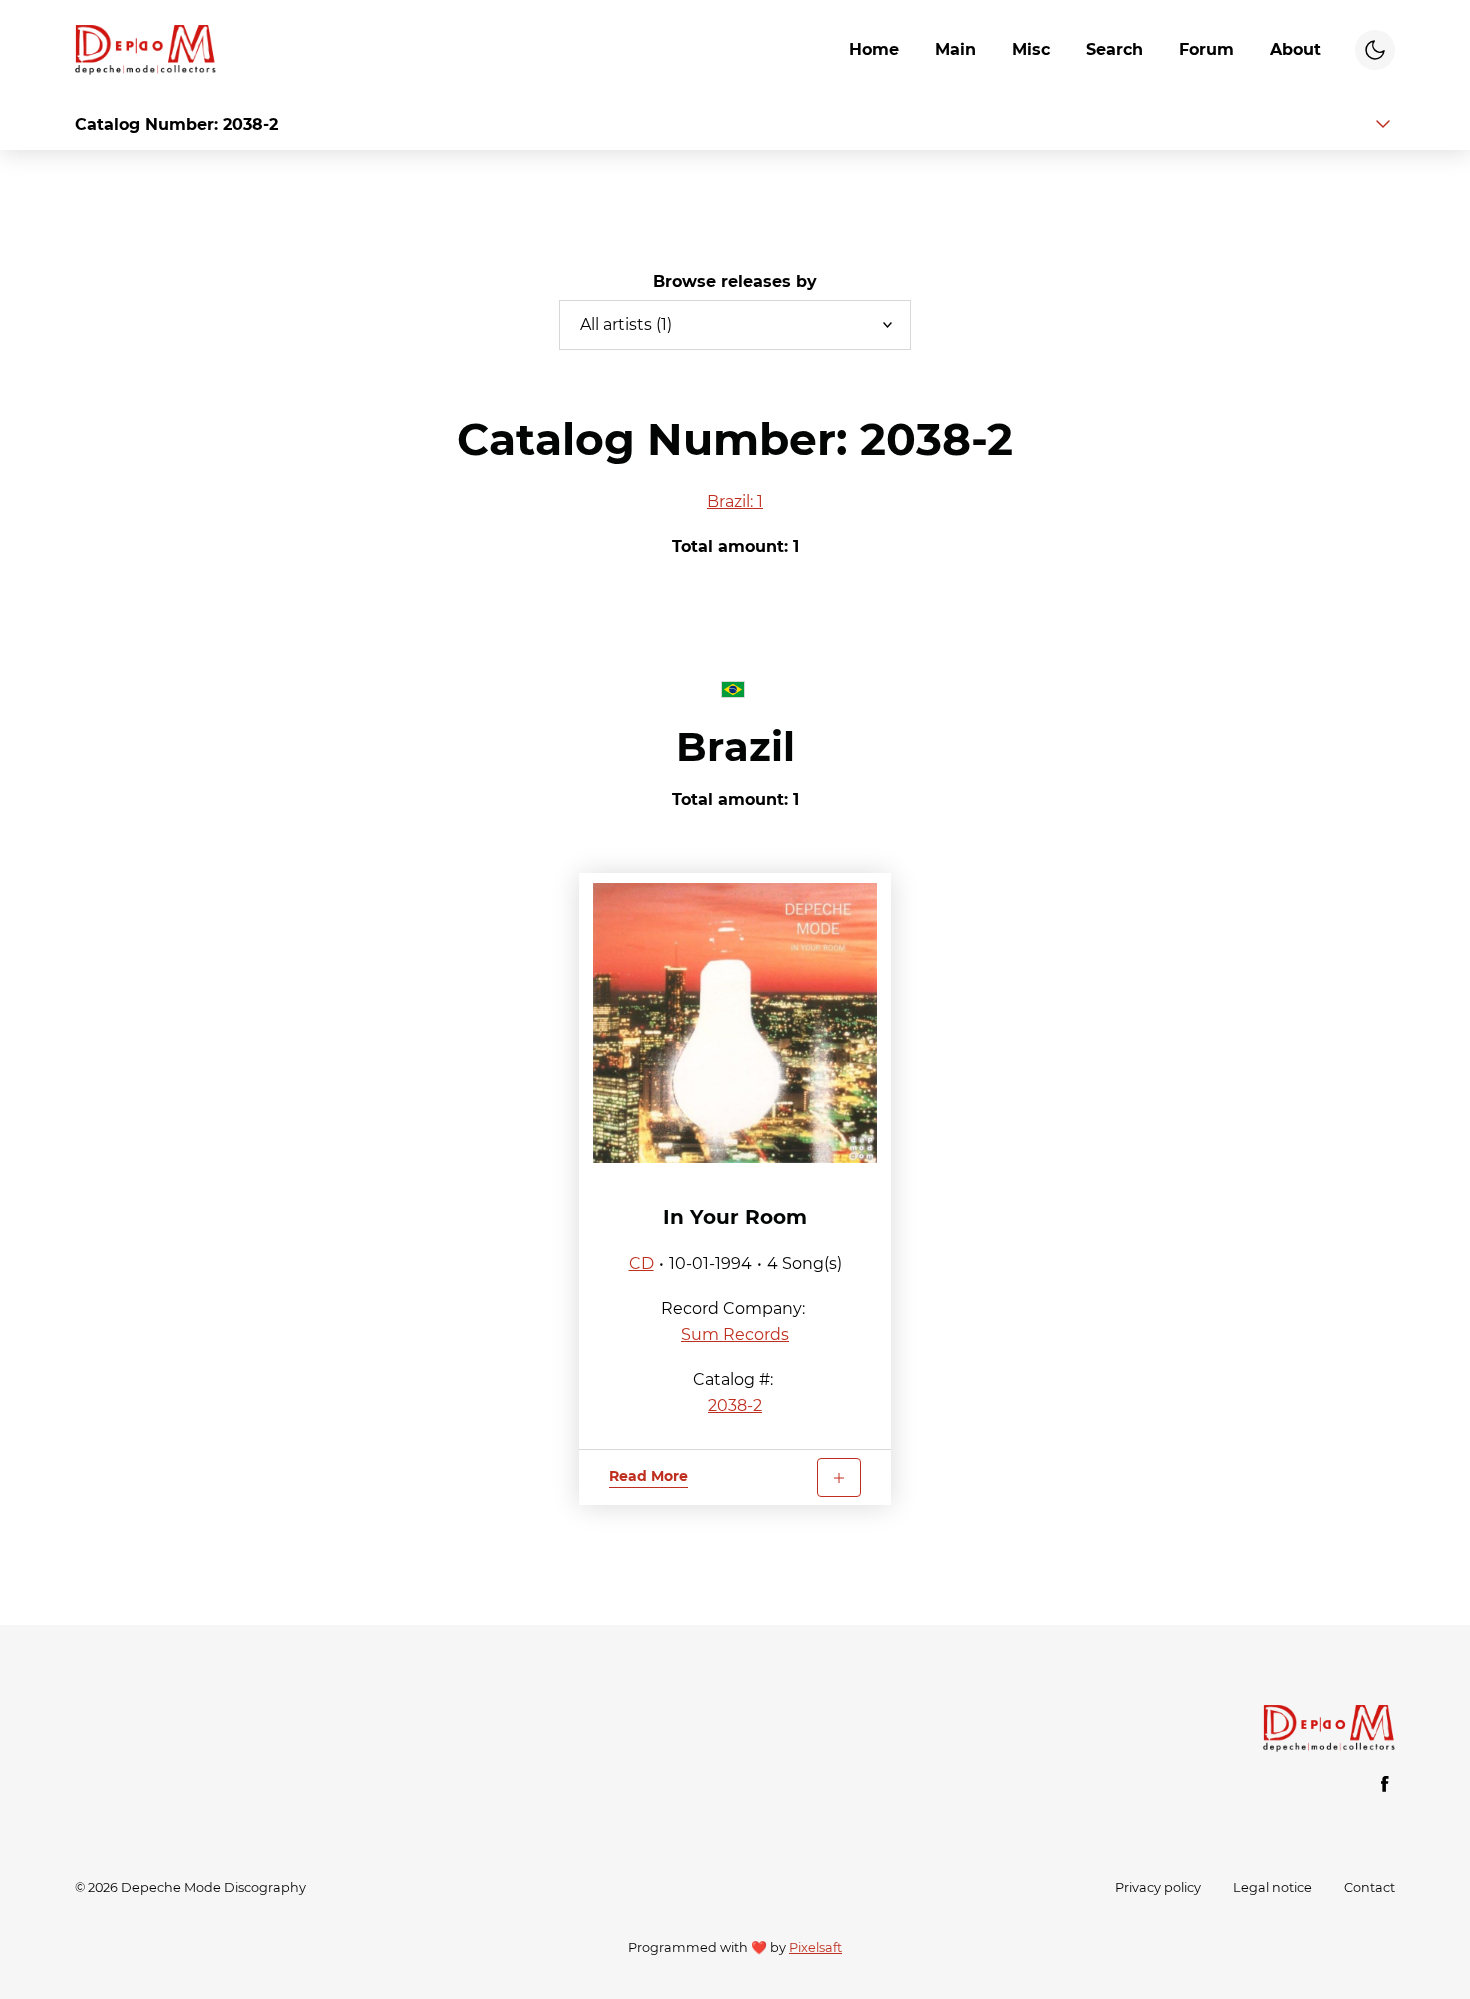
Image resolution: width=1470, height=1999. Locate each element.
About (1295, 49)
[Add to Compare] (839, 1477)
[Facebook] (1385, 1784)
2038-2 (735, 1405)
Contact (1369, 1887)
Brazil (735, 746)
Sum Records (735, 1334)
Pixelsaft (815, 1947)
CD (641, 1263)
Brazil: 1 (735, 501)
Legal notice (1272, 1887)
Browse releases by (735, 281)
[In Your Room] (735, 1023)
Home (874, 49)
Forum (1206, 49)
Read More (648, 1476)
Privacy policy (1158, 1887)
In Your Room (735, 1217)
